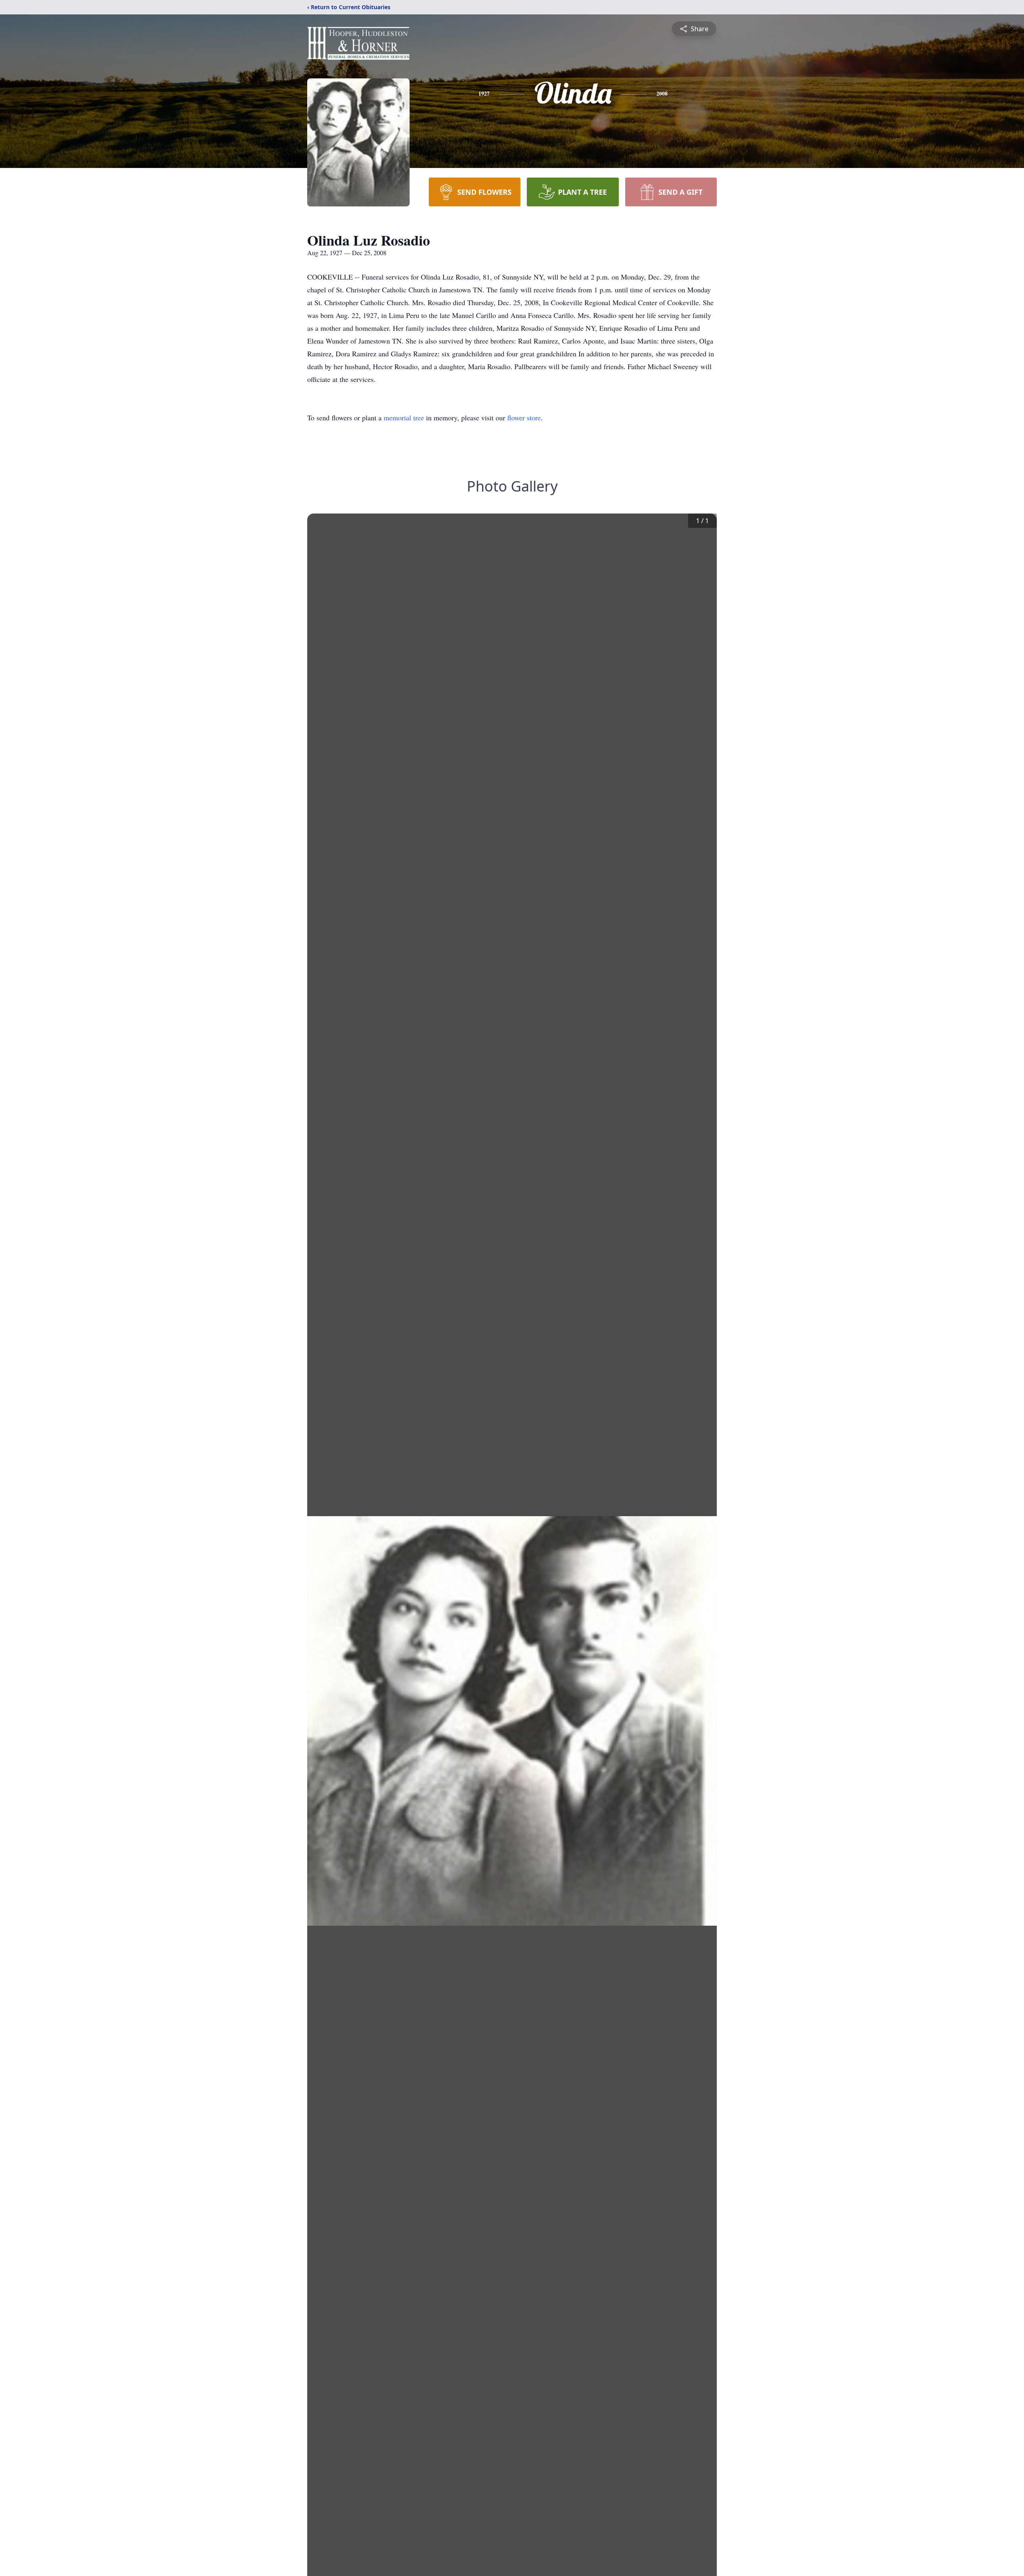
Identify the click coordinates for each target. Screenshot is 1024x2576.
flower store (524, 418)
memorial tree (404, 418)
